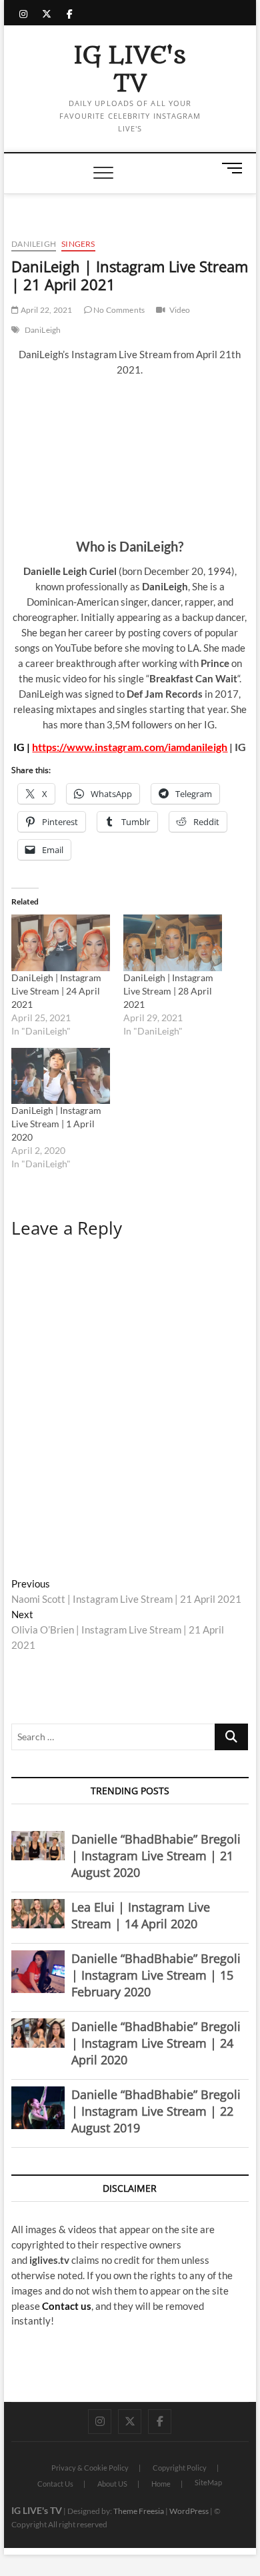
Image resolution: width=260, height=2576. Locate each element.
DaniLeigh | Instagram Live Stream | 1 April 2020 (56, 1124)
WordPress (189, 2511)
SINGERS (78, 244)
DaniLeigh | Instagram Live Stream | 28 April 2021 (168, 991)
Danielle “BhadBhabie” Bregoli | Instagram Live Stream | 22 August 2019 (156, 2111)
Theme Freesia (139, 2511)
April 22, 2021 (45, 310)
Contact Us (55, 2484)
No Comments (118, 310)
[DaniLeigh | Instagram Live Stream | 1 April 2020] (61, 1076)
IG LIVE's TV (130, 70)
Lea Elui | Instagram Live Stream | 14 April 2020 (141, 1915)
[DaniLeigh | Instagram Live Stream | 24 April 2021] (61, 942)
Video (180, 310)
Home (161, 2484)
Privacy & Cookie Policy (90, 2468)
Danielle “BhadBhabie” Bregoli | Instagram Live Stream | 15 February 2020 (156, 1975)
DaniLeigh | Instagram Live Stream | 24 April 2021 (56, 991)
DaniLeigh (34, 244)
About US (112, 2484)
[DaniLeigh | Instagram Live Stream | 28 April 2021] (173, 942)
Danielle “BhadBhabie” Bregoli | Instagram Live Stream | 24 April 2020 (156, 2043)
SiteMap (208, 2482)
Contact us (67, 2306)
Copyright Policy (180, 2468)
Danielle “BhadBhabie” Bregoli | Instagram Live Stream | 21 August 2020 (156, 1856)
